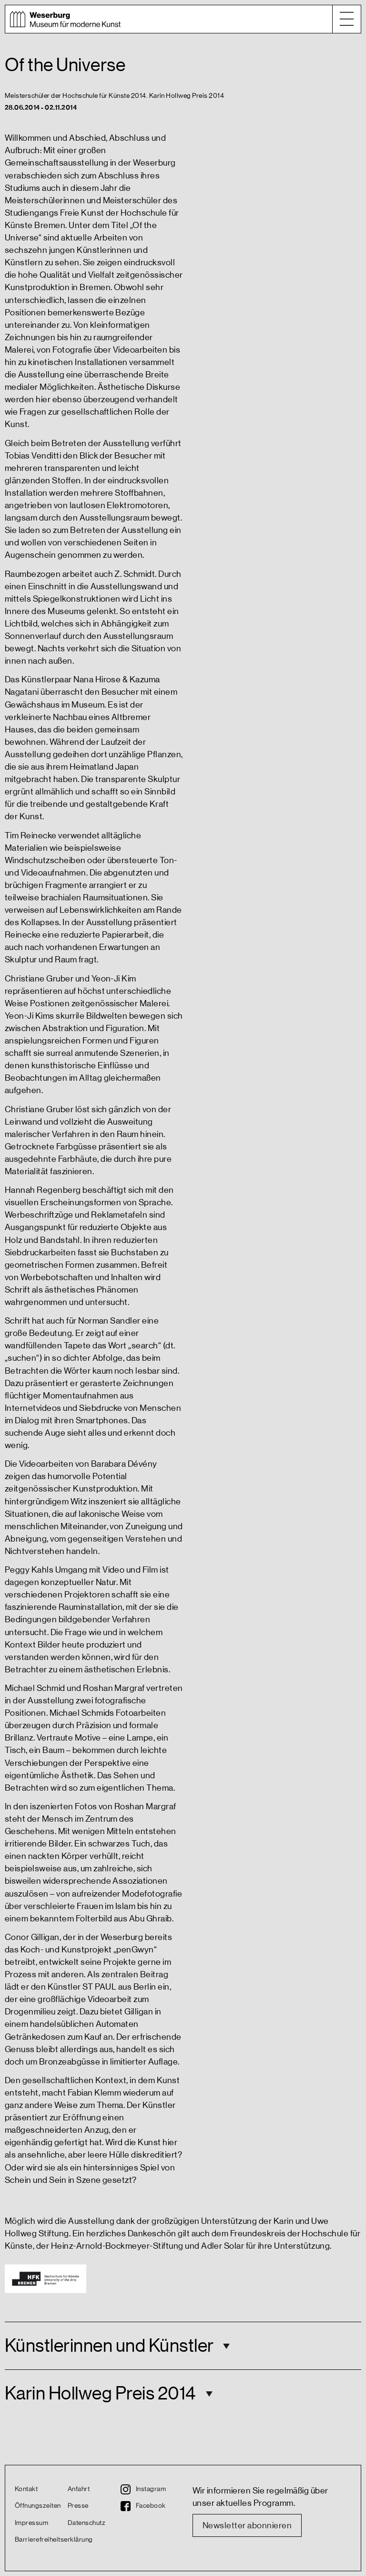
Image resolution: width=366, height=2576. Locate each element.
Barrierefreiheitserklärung (41, 2540)
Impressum (31, 2523)
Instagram (151, 2489)
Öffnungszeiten (38, 2506)
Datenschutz (86, 2523)
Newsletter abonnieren (247, 2525)
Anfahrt (79, 2489)
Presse (78, 2506)
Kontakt (26, 2489)
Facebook (151, 2506)
